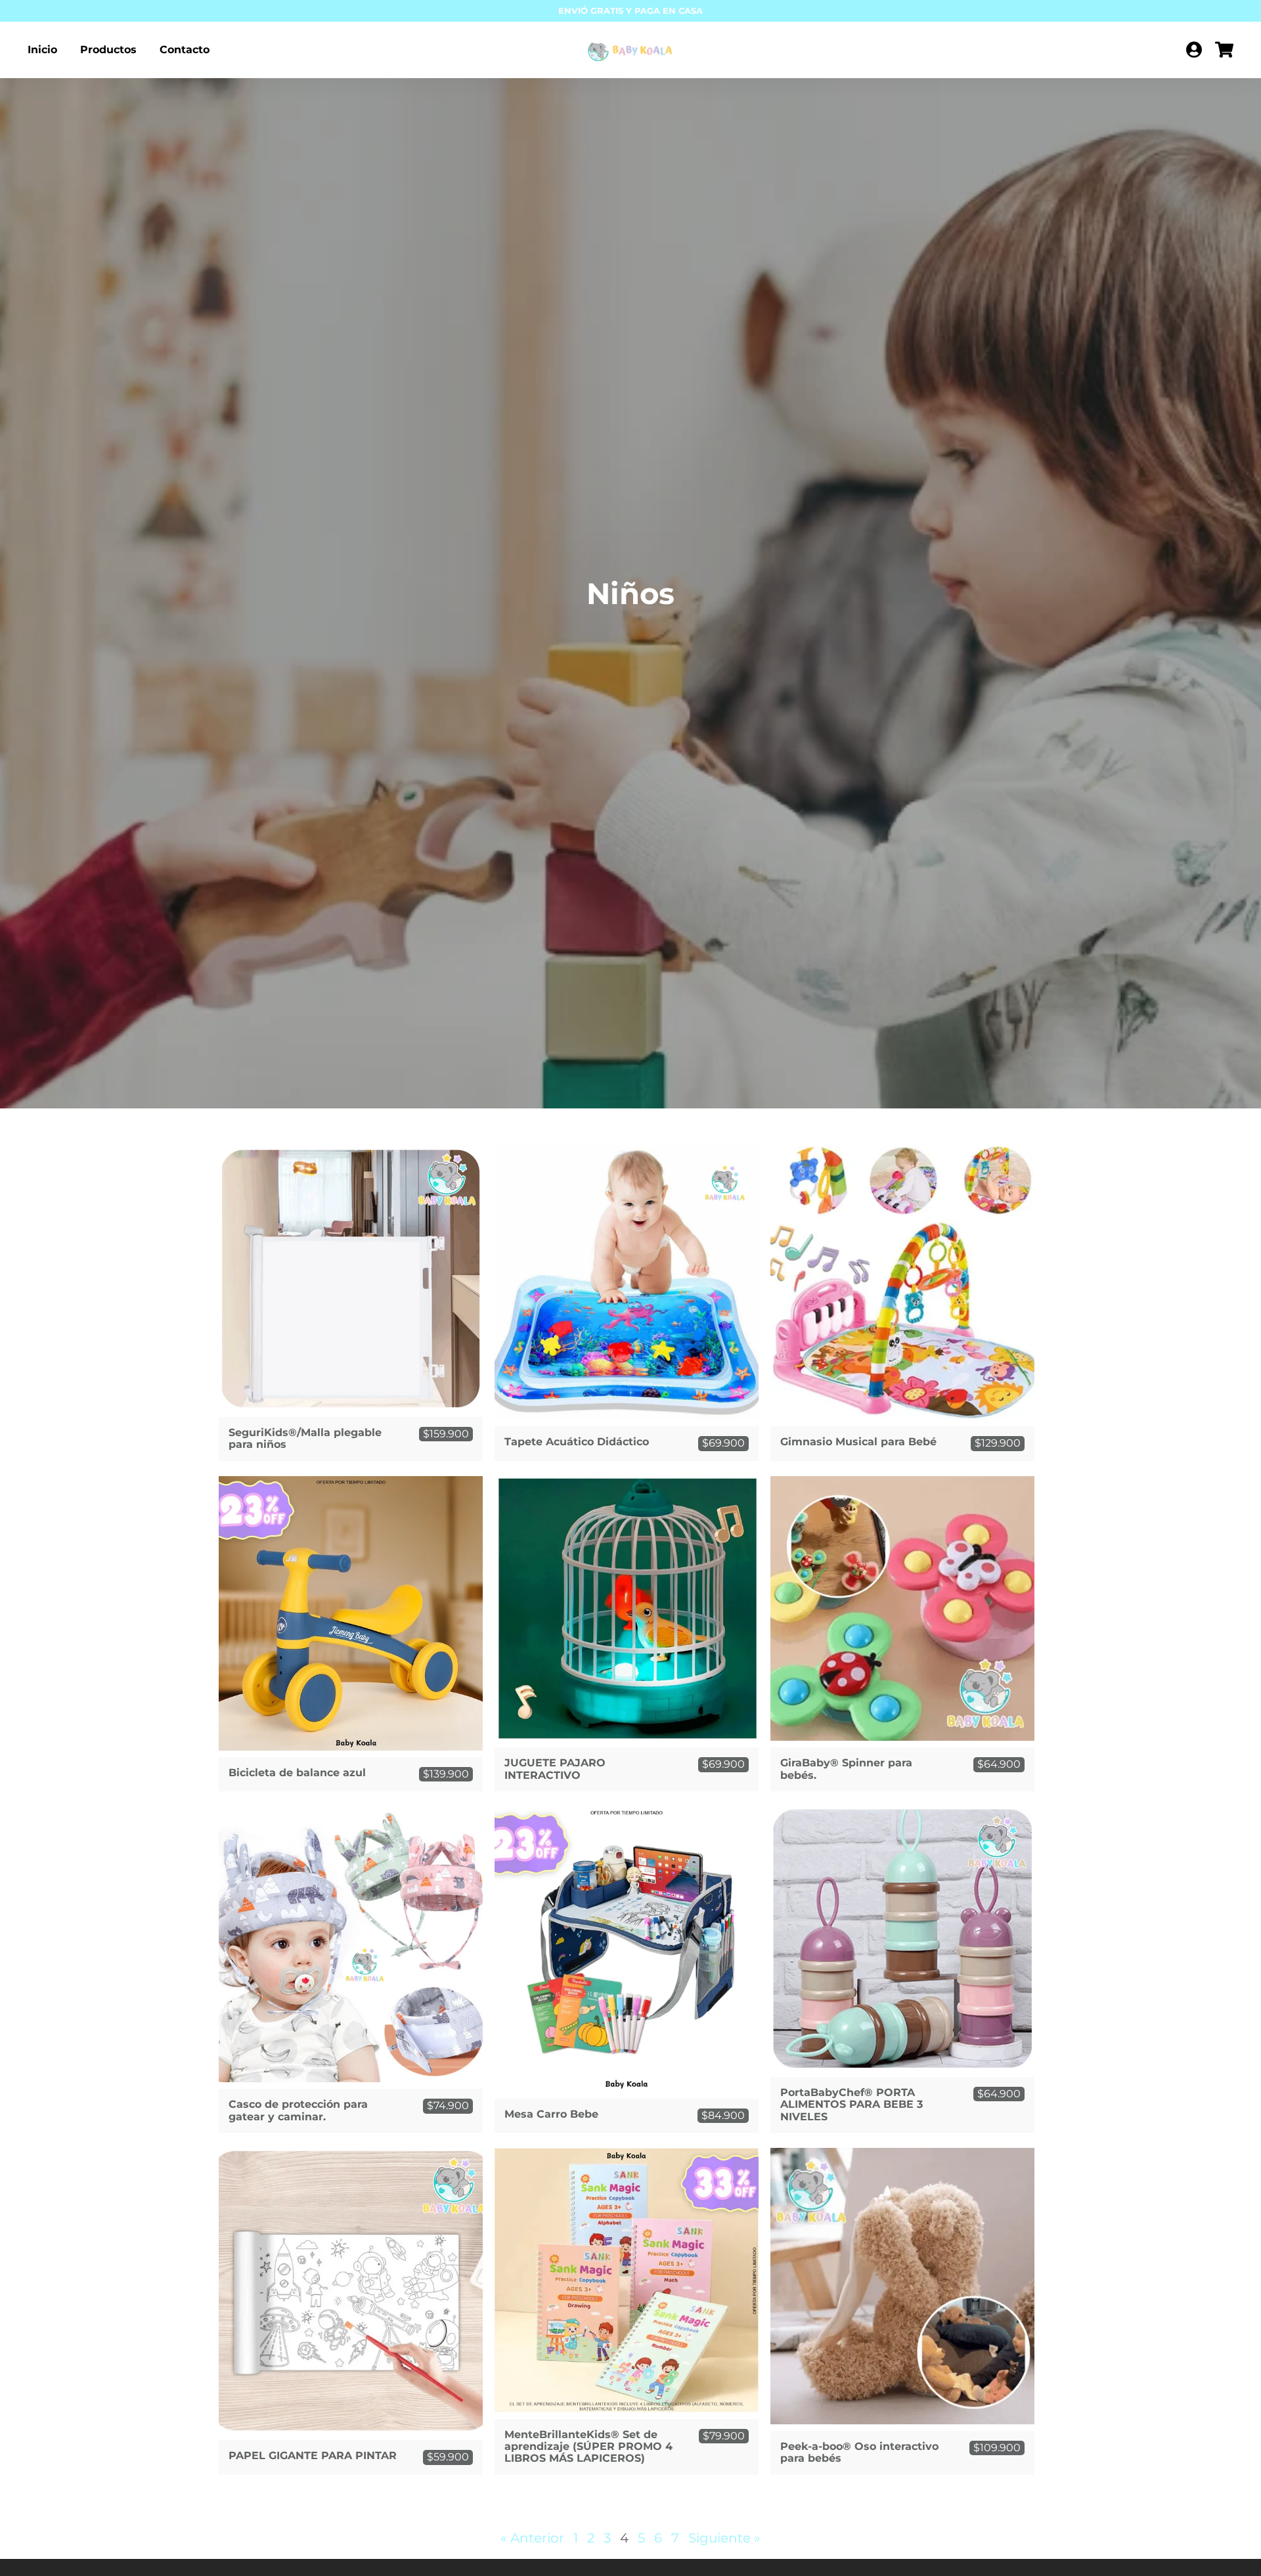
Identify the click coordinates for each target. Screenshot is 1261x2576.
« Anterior (532, 2538)
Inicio (42, 50)
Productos (108, 50)
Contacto (185, 50)
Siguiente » (724, 2538)
